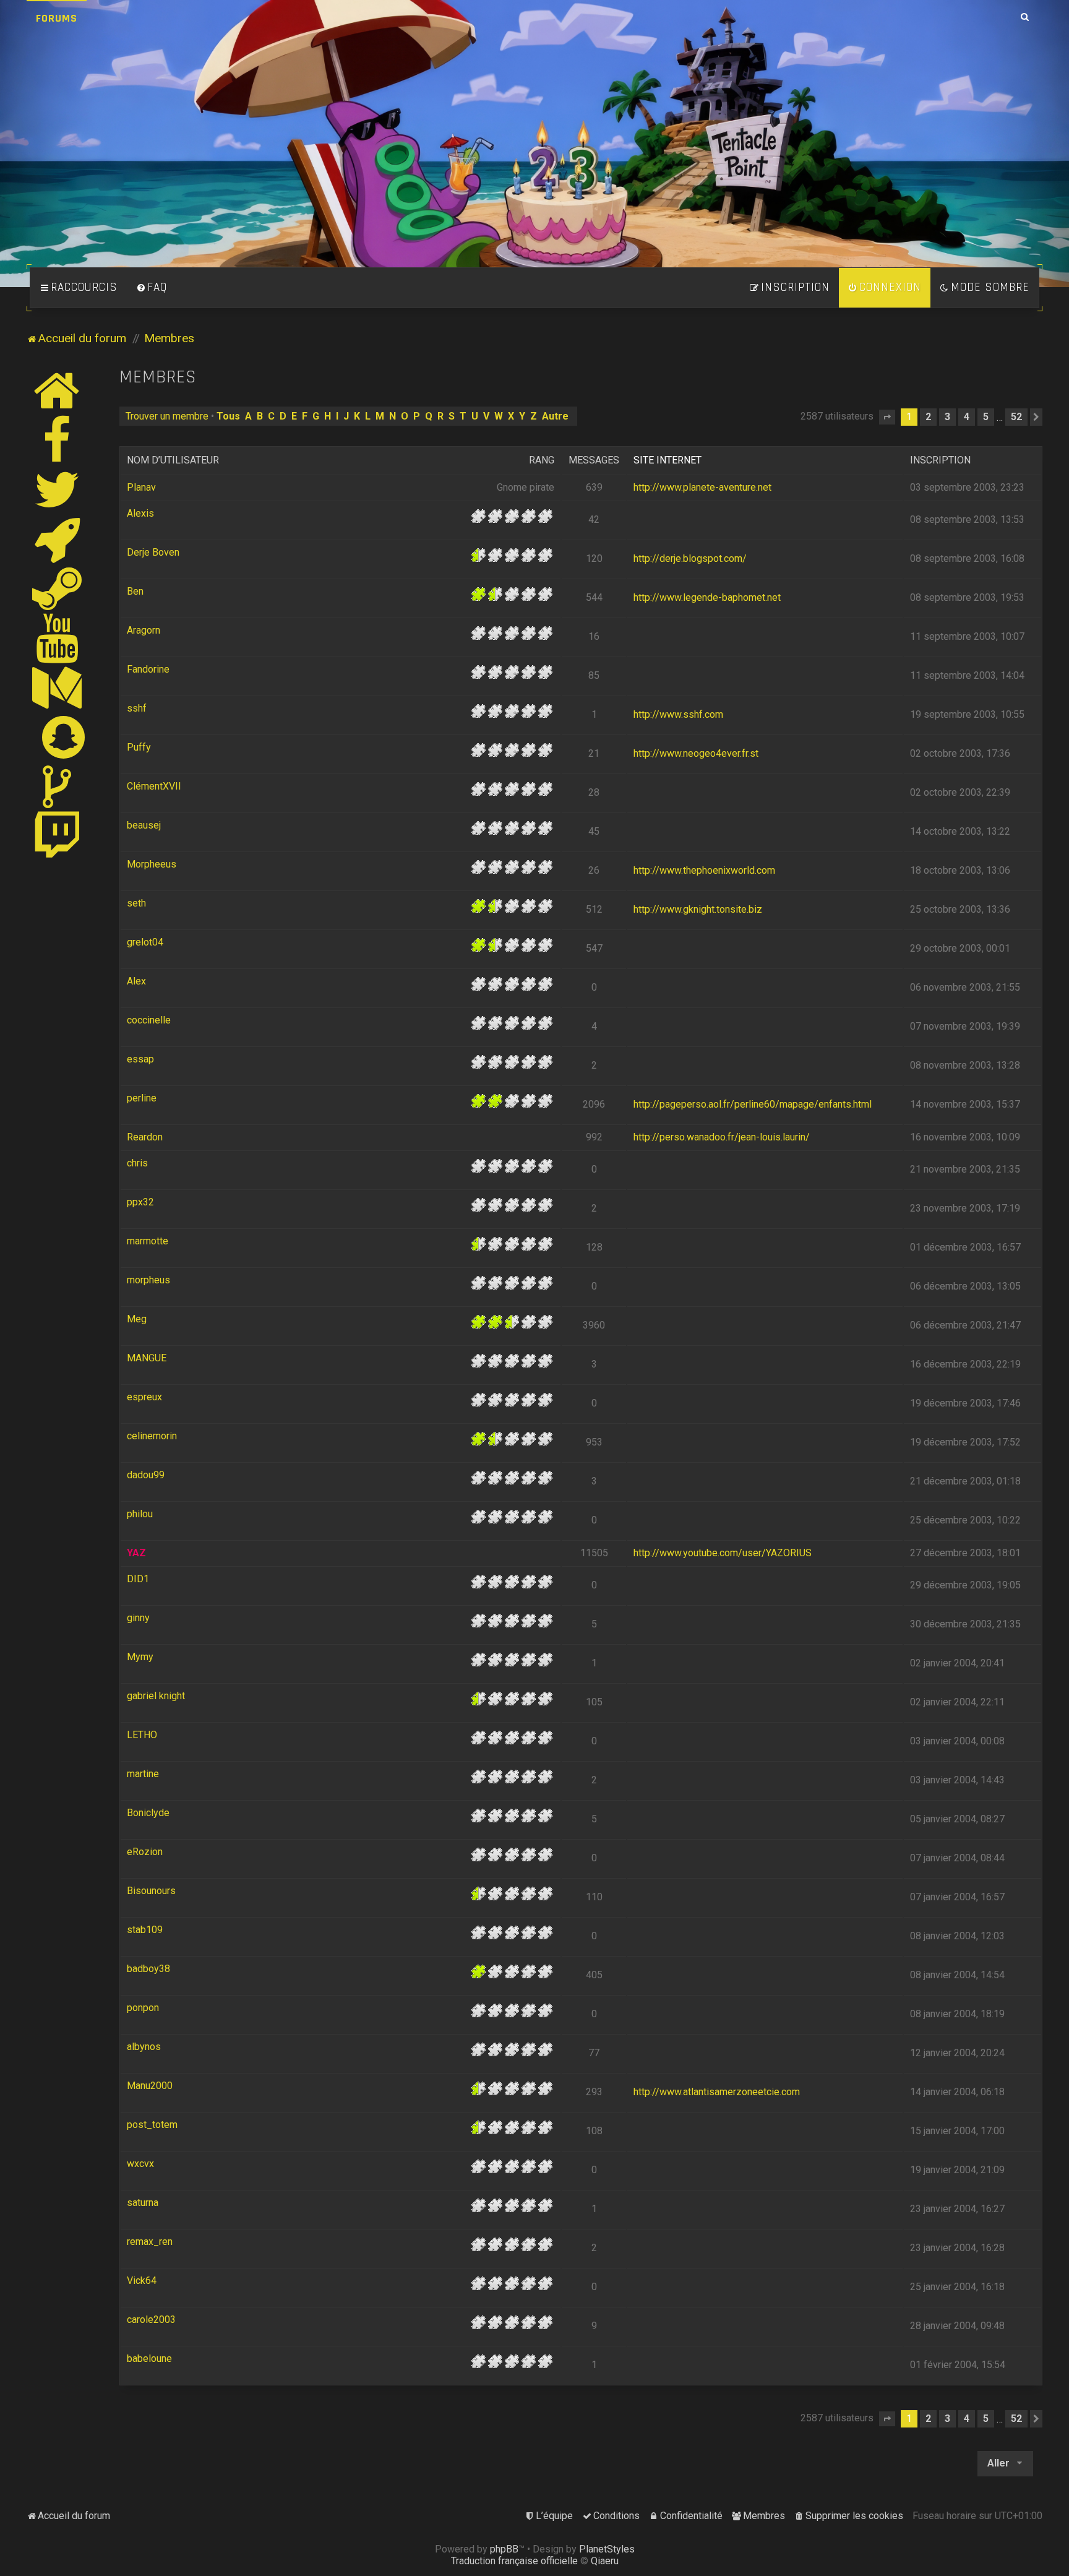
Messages (594, 460)
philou (140, 1514)
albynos (144, 2047)
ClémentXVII (154, 786)
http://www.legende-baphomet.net (707, 597)
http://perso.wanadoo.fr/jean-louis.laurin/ (722, 1137)
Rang (542, 460)
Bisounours (151, 1891)
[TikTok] (58, 786)
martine (143, 1774)
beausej (144, 825)
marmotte (148, 1241)
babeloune (149, 2358)
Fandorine (148, 669)
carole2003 (151, 2320)
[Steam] (58, 588)
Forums (57, 18)
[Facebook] (58, 440)
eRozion (145, 1852)
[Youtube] (58, 638)
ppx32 (140, 1202)
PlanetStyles (607, 2549)
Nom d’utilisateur (173, 460)
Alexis (140, 513)
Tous (228, 416)
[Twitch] (58, 836)
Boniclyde (148, 1813)
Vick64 (142, 2281)
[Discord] (58, 539)
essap (140, 1059)
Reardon (145, 1137)
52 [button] (1016, 417)
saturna (143, 2203)
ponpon (143, 2008)
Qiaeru (605, 2561)
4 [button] (967, 417)
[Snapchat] (64, 737)
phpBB (504, 2549)
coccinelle (149, 1020)
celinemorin (152, 1436)
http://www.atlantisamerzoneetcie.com (717, 2092)
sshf (137, 708)
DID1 (138, 1579)
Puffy (139, 747)
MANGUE (147, 1358)
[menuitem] (152, 288)
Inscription (940, 460)
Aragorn (144, 630)
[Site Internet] (58, 390)
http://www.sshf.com (678, 714)
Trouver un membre (167, 416)
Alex (136, 981)
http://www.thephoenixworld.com (704, 870)
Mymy (140, 1657)
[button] (887, 417)
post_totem (152, 2125)
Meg (137, 1319)
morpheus (148, 1280)
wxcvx (140, 2164)
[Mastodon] (58, 687)
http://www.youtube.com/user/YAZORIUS (723, 1553)
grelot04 (145, 942)
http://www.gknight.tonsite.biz (698, 909)
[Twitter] (58, 489)
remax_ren (150, 2242)
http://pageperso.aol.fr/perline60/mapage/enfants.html (753, 1104)
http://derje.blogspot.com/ (690, 558)
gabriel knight (156, 1696)
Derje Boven (153, 552)
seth (136, 903)
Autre (555, 416)
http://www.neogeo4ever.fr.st (696, 753)
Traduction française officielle (514, 2561)
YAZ (136, 1553)
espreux (144, 1397)
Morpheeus (152, 864)
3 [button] (947, 417)
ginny (138, 1618)
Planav (141, 487)
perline (142, 1098)
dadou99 (146, 1475)
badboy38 (148, 1969)
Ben (135, 591)
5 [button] (986, 417)
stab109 (145, 1930)
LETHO (142, 1735)
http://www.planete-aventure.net (702, 487)
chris (137, 1163)
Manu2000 (150, 2086)
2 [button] (928, 417)
